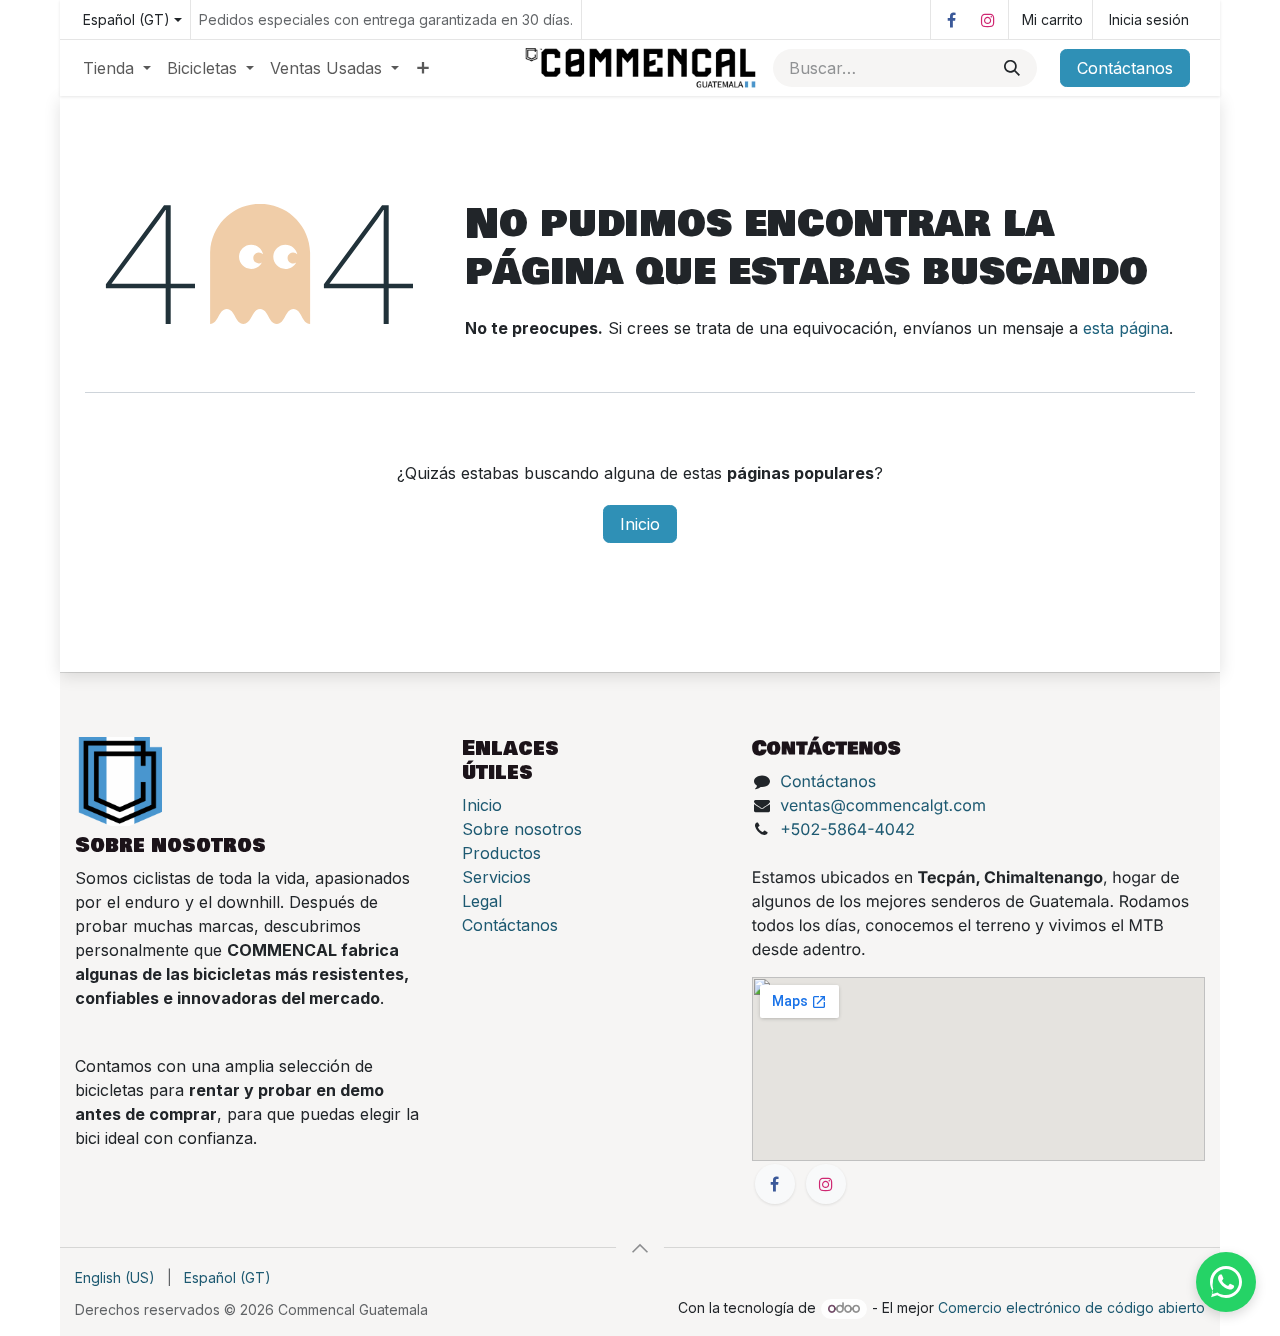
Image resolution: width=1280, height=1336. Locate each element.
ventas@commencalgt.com (883, 805)
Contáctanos (1125, 68)
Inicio (640, 524)
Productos (501, 853)
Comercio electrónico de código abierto (1071, 1307)
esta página (1126, 328)
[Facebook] (951, 20)
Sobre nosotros (522, 829)
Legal (482, 901)
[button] (640, 1248)
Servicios (496, 877)
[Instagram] (988, 20)
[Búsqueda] (1012, 68)
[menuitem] (117, 68)
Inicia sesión (1149, 19)
